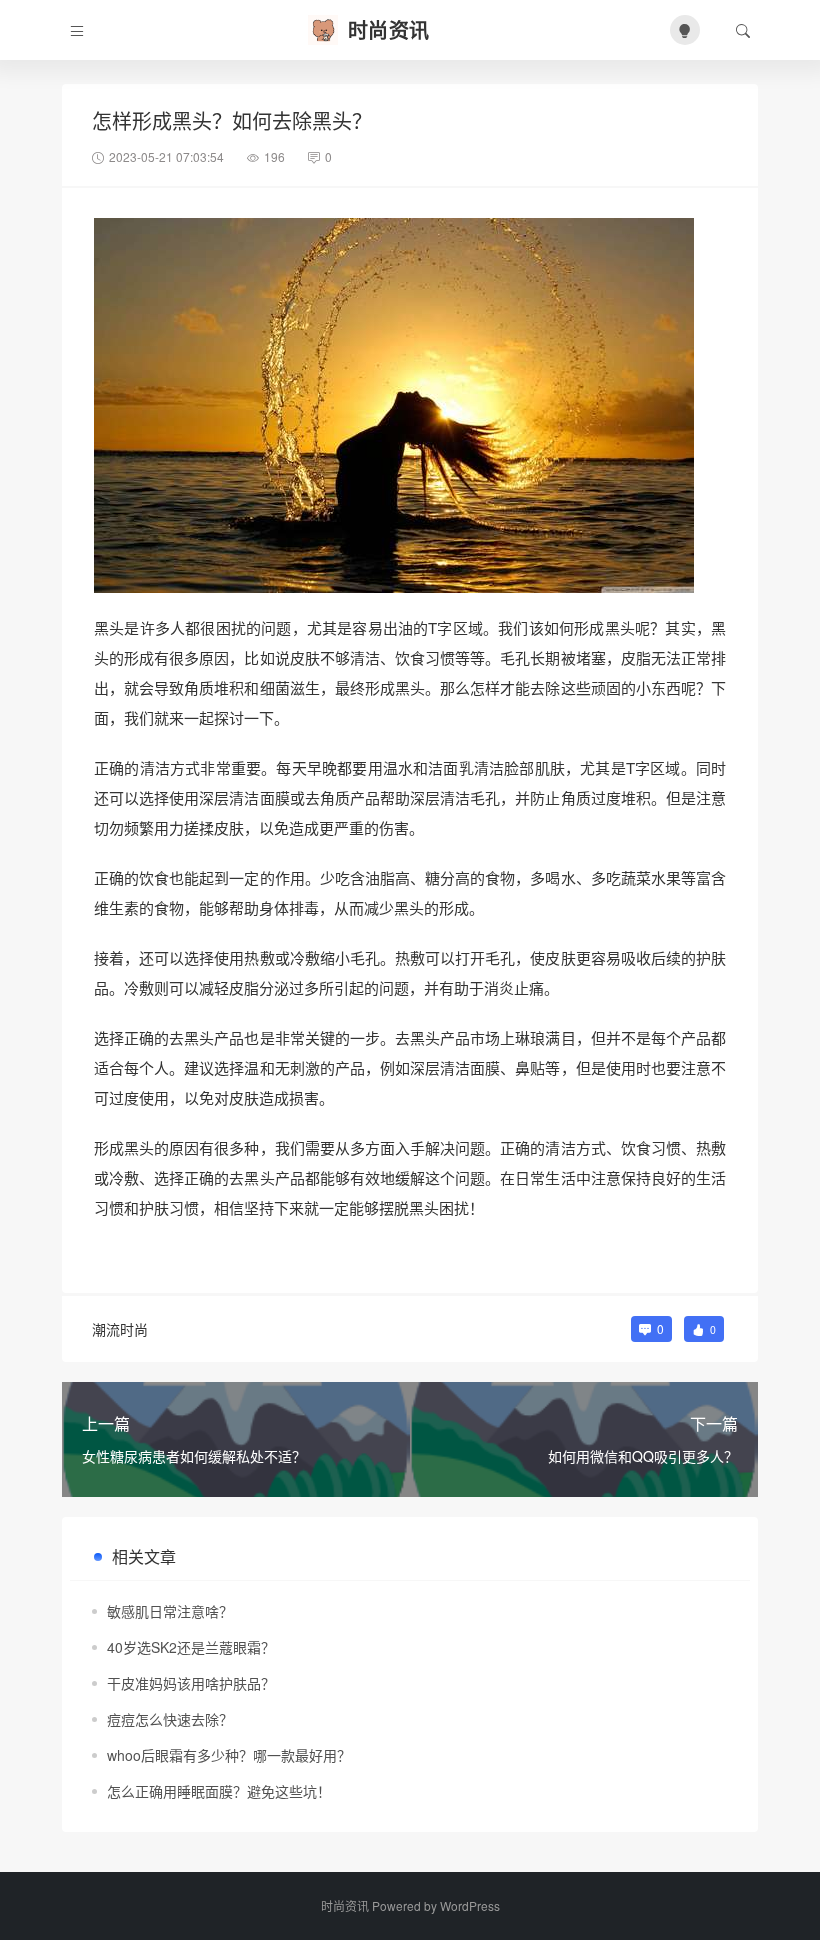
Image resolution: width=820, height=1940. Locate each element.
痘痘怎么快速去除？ (170, 1719)
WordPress (470, 1905)
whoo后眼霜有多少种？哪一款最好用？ (229, 1755)
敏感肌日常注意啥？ (170, 1611)
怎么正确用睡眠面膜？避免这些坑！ (219, 1791)
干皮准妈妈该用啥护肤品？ (191, 1683)
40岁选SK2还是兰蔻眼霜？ (191, 1647)
